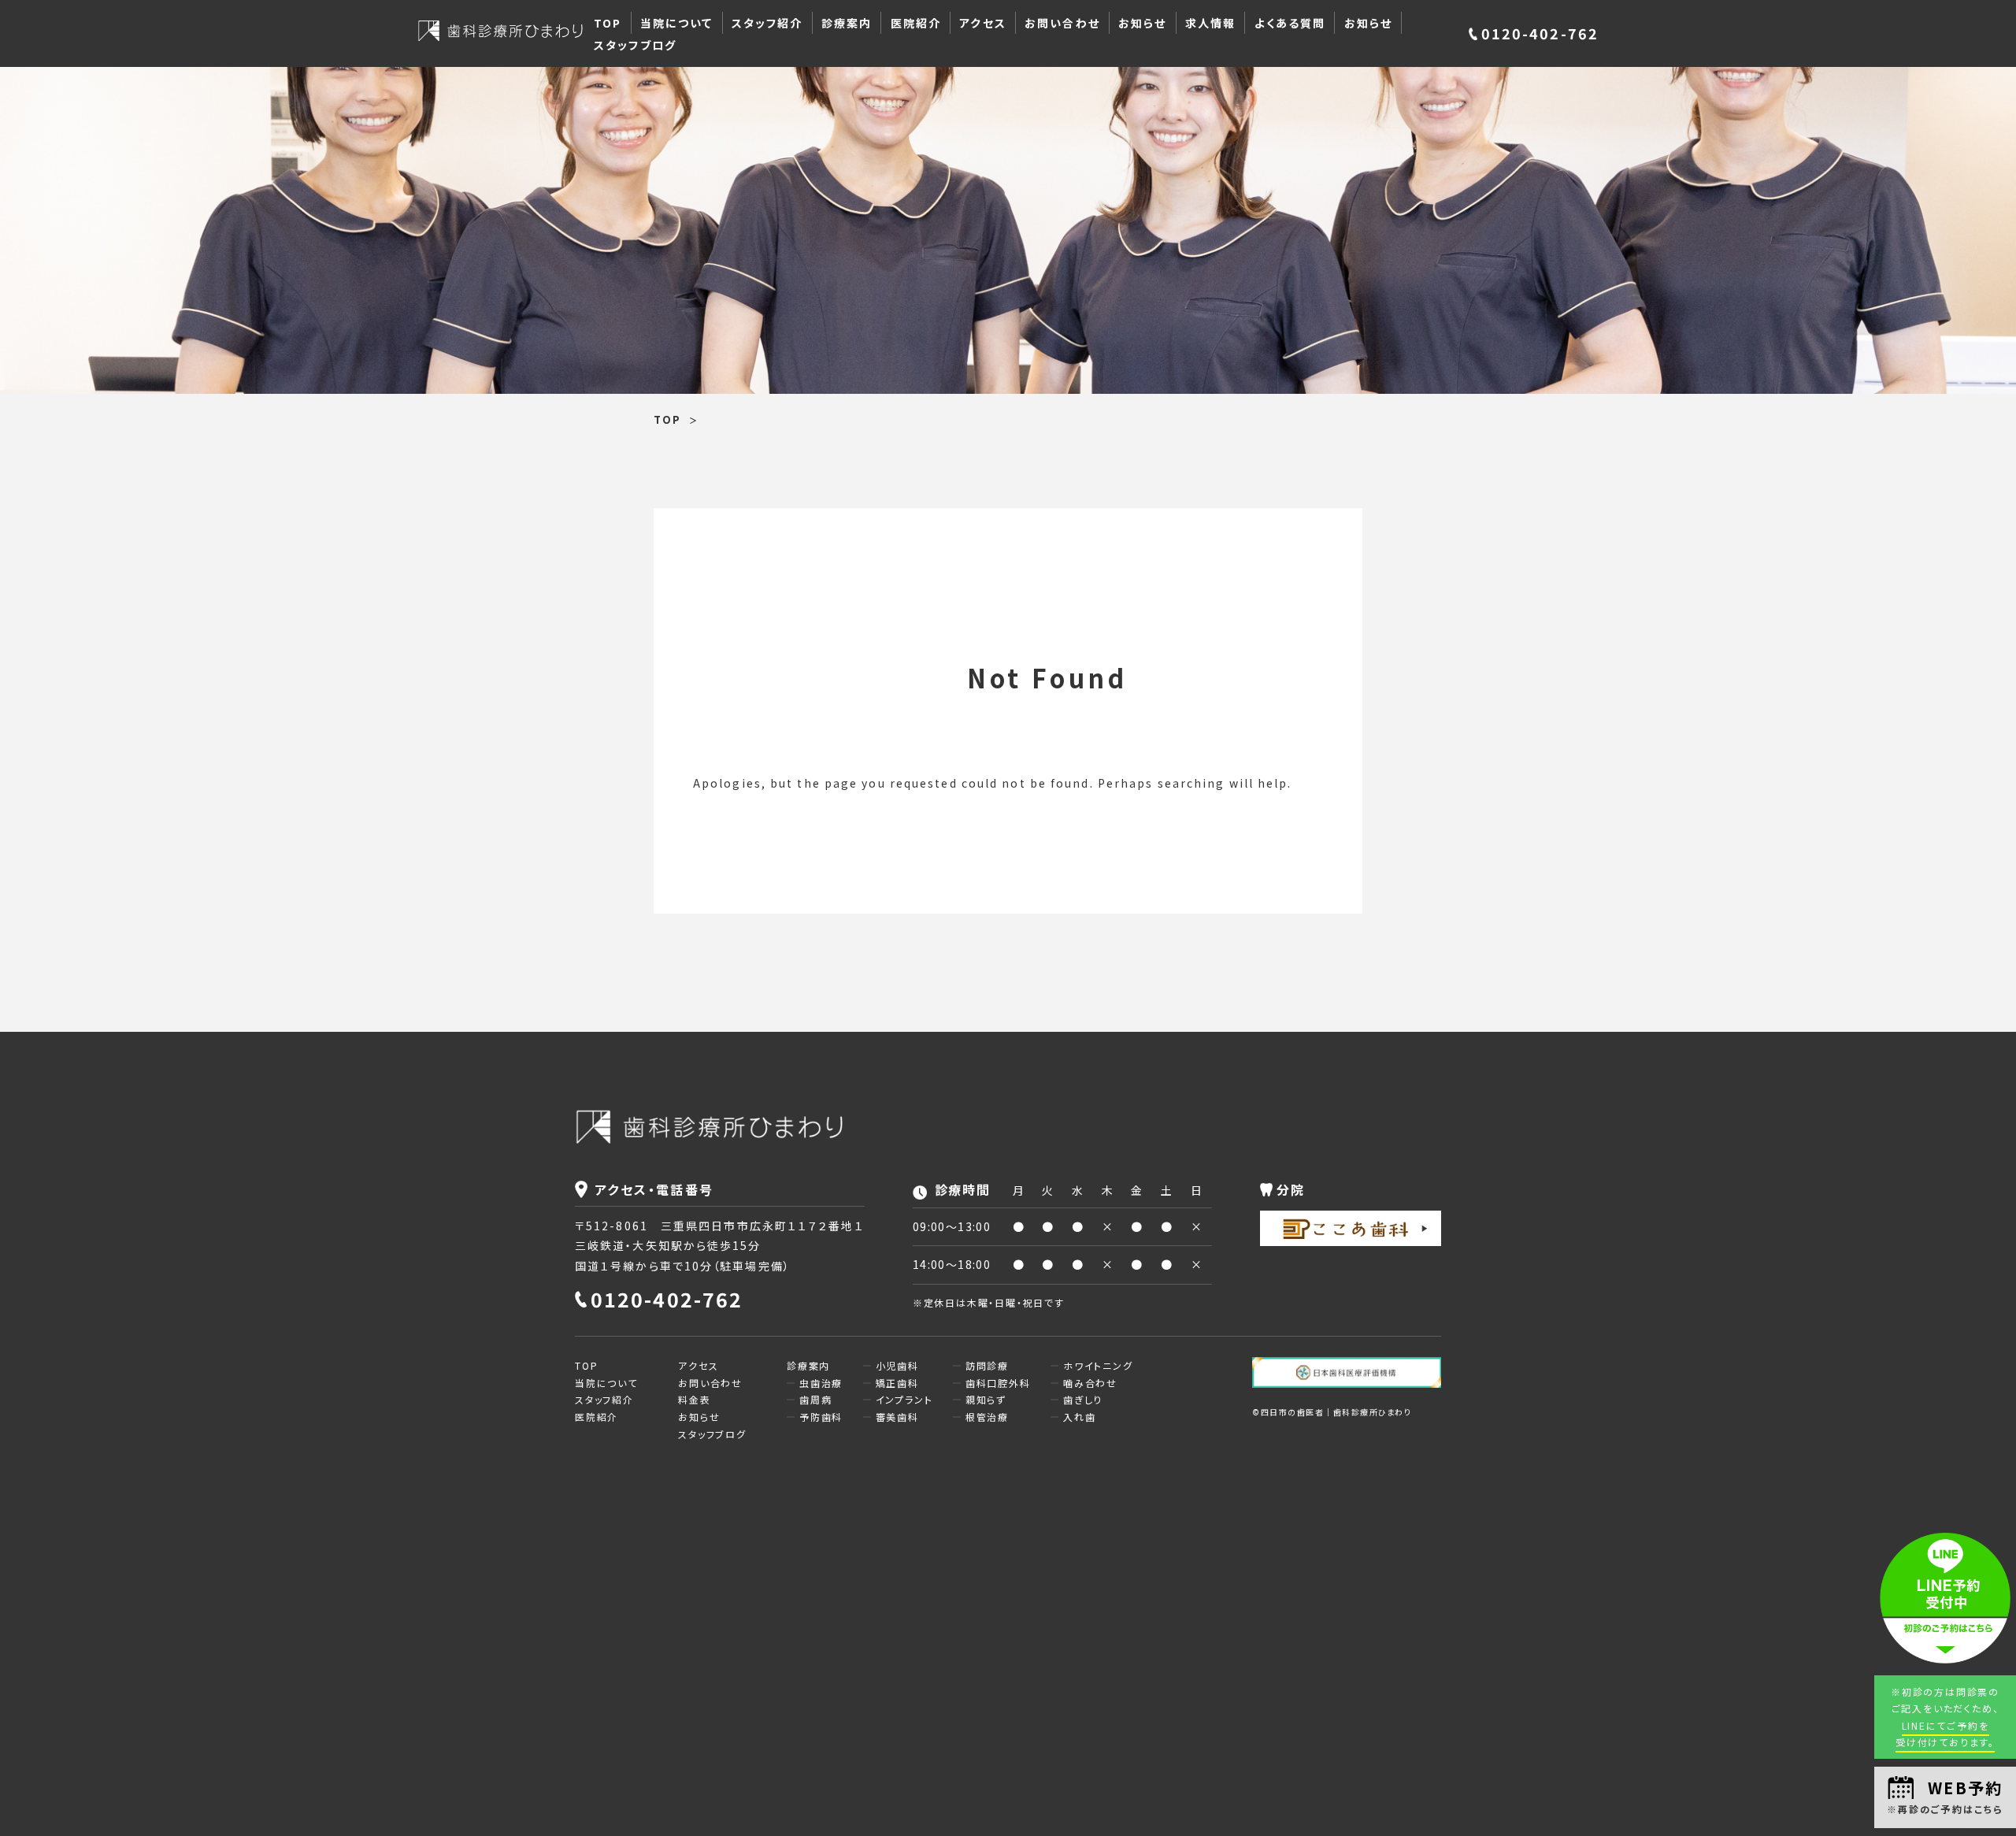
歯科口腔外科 (998, 1383)
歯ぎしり (1083, 1399)
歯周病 (815, 1399)
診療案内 (847, 23)
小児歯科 (897, 1365)
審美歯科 (897, 1417)
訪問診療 (987, 1365)
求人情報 (1210, 23)
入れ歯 (1079, 1417)
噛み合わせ (1090, 1383)
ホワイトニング (1098, 1365)
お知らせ (1142, 23)
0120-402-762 (1540, 33)
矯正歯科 (897, 1383)
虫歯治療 (821, 1383)
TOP (608, 23)
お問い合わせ (1062, 23)
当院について (677, 23)
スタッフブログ (635, 45)
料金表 (694, 1399)
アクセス (982, 23)
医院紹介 (916, 23)
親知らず (986, 1399)
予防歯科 (821, 1417)
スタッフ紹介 (767, 23)
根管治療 (987, 1417)
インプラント (904, 1399)
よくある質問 (1290, 23)
